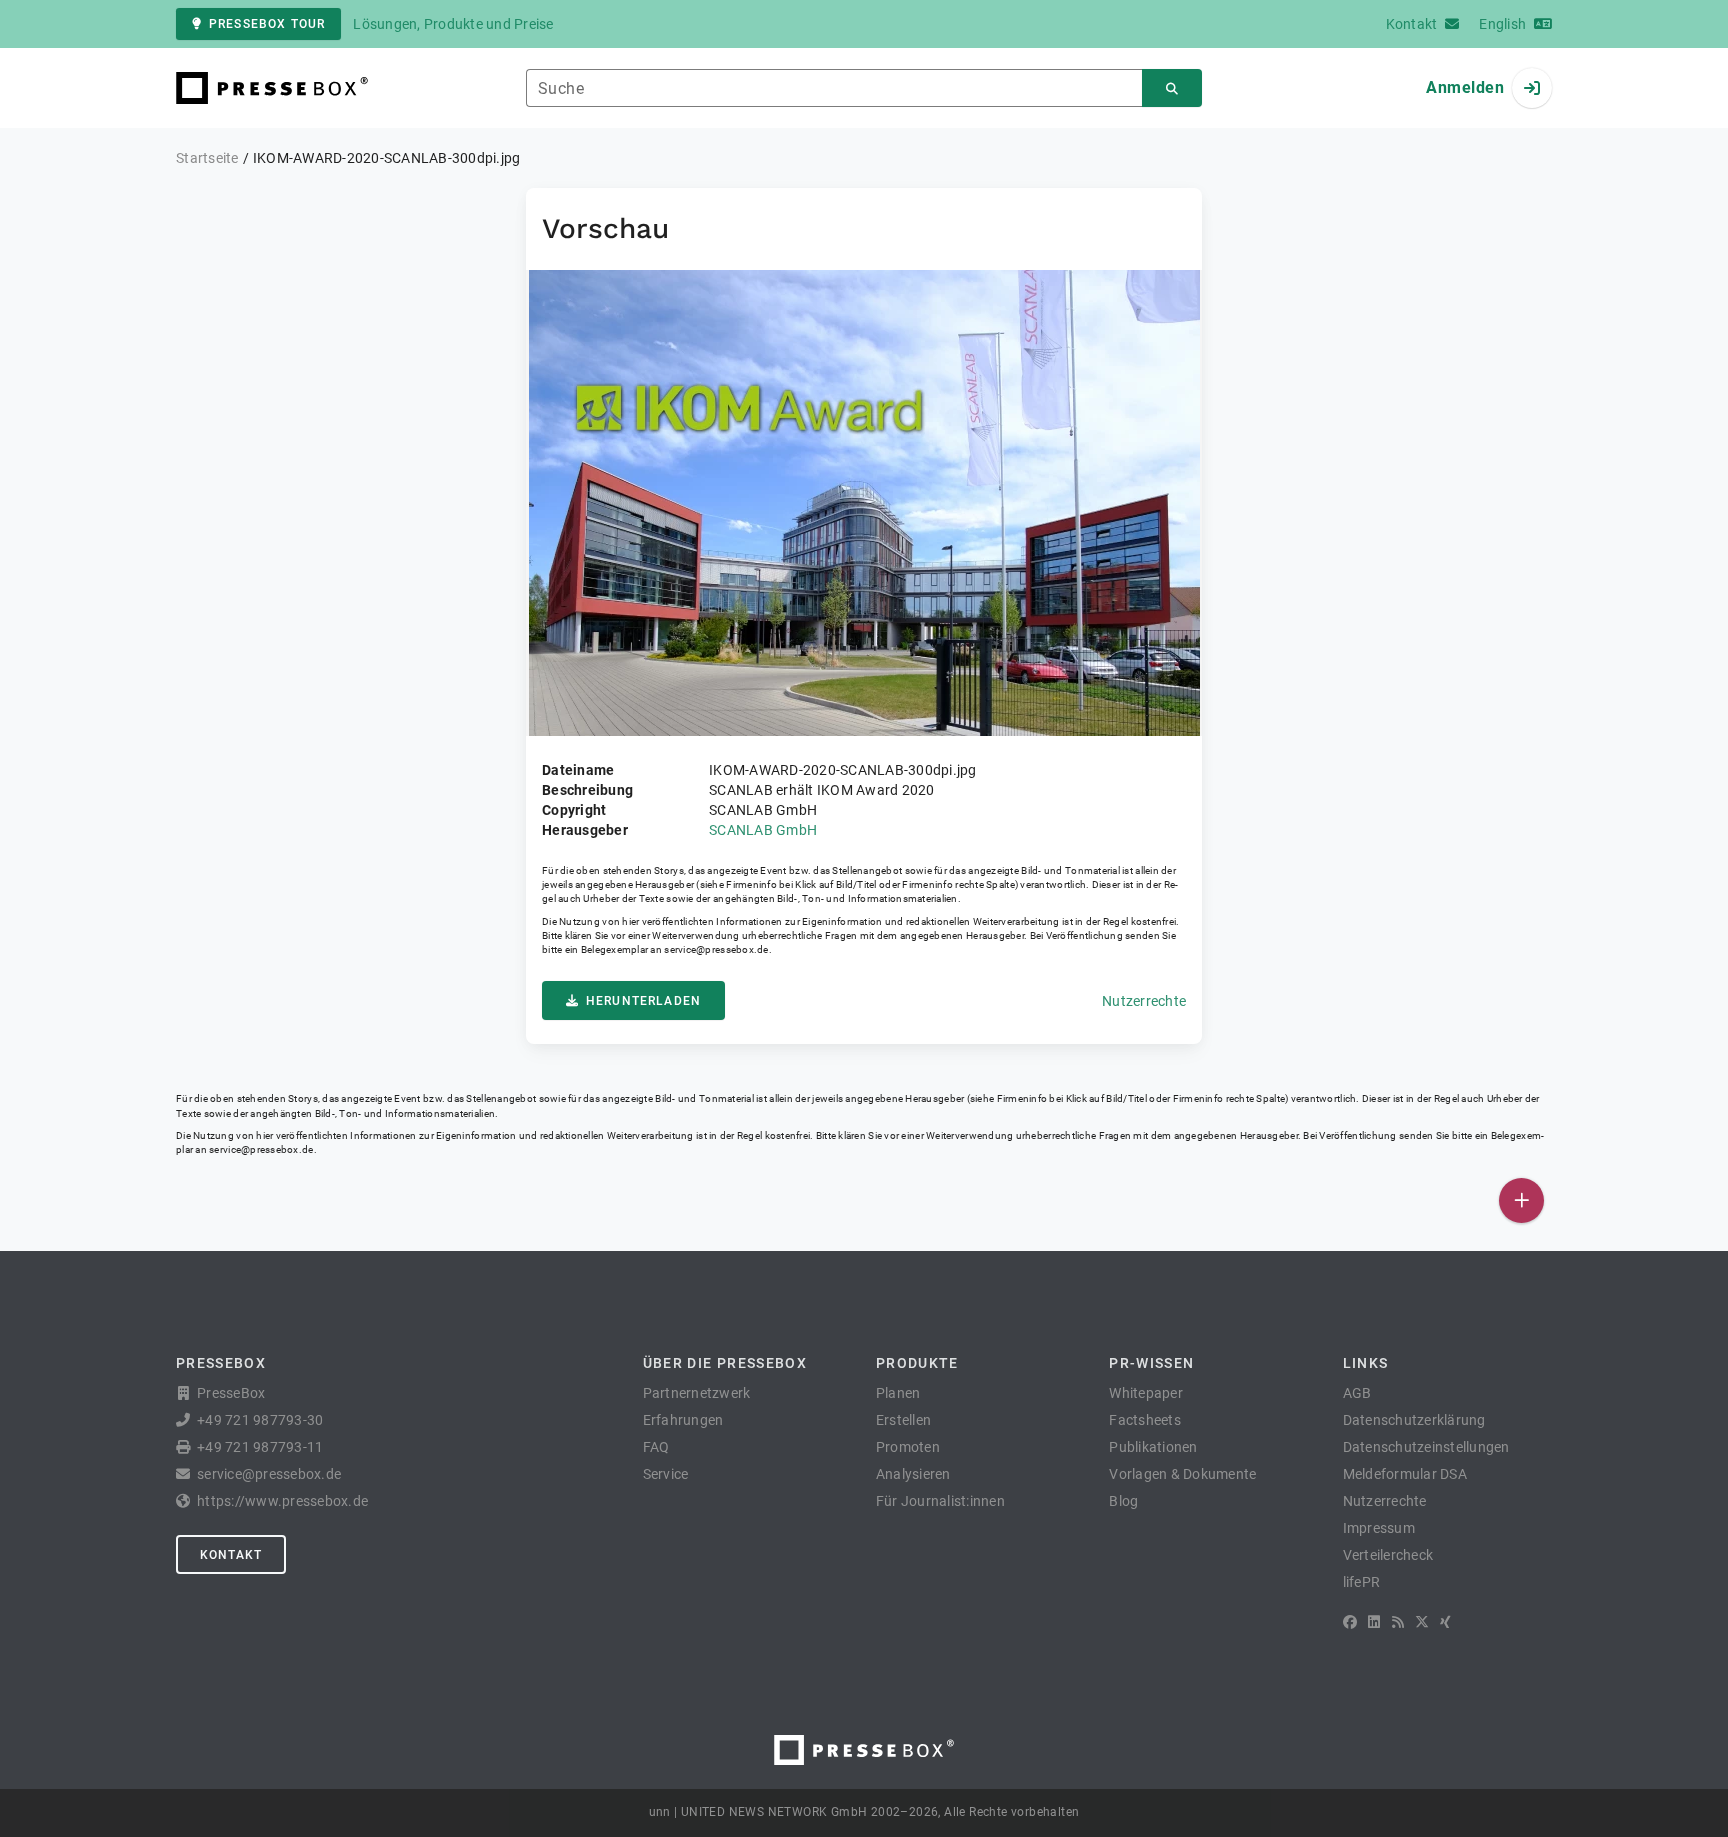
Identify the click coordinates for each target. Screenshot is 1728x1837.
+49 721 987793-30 (260, 1420)
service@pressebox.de (716, 949)
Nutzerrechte (1144, 1001)
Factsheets (1145, 1420)
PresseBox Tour (267, 24)
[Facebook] (1350, 1622)
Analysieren (913, 1474)
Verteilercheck (1388, 1555)
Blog (1123, 1501)
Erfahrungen (683, 1420)
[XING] (1445, 1622)
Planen (898, 1393)
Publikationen (1153, 1447)
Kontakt (231, 1555)
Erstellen (903, 1420)
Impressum (1379, 1528)
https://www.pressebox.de (282, 1501)
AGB (1357, 1393)
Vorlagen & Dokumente (1182, 1474)
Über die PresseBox (725, 1363)
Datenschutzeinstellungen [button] (1426, 1447)
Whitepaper (1146, 1393)
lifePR (1362, 1582)
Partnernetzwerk (697, 1393)
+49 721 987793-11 (260, 1447)
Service (666, 1474)
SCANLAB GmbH (763, 830)
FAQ (656, 1447)
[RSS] (1398, 1622)
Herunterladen (643, 1001)
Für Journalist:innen (940, 1501)
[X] (1422, 1622)
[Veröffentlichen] (1521, 1200)
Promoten (908, 1447)
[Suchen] (1172, 88)
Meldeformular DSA (1405, 1474)
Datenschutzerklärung (1414, 1420)
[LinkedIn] (1374, 1622)
